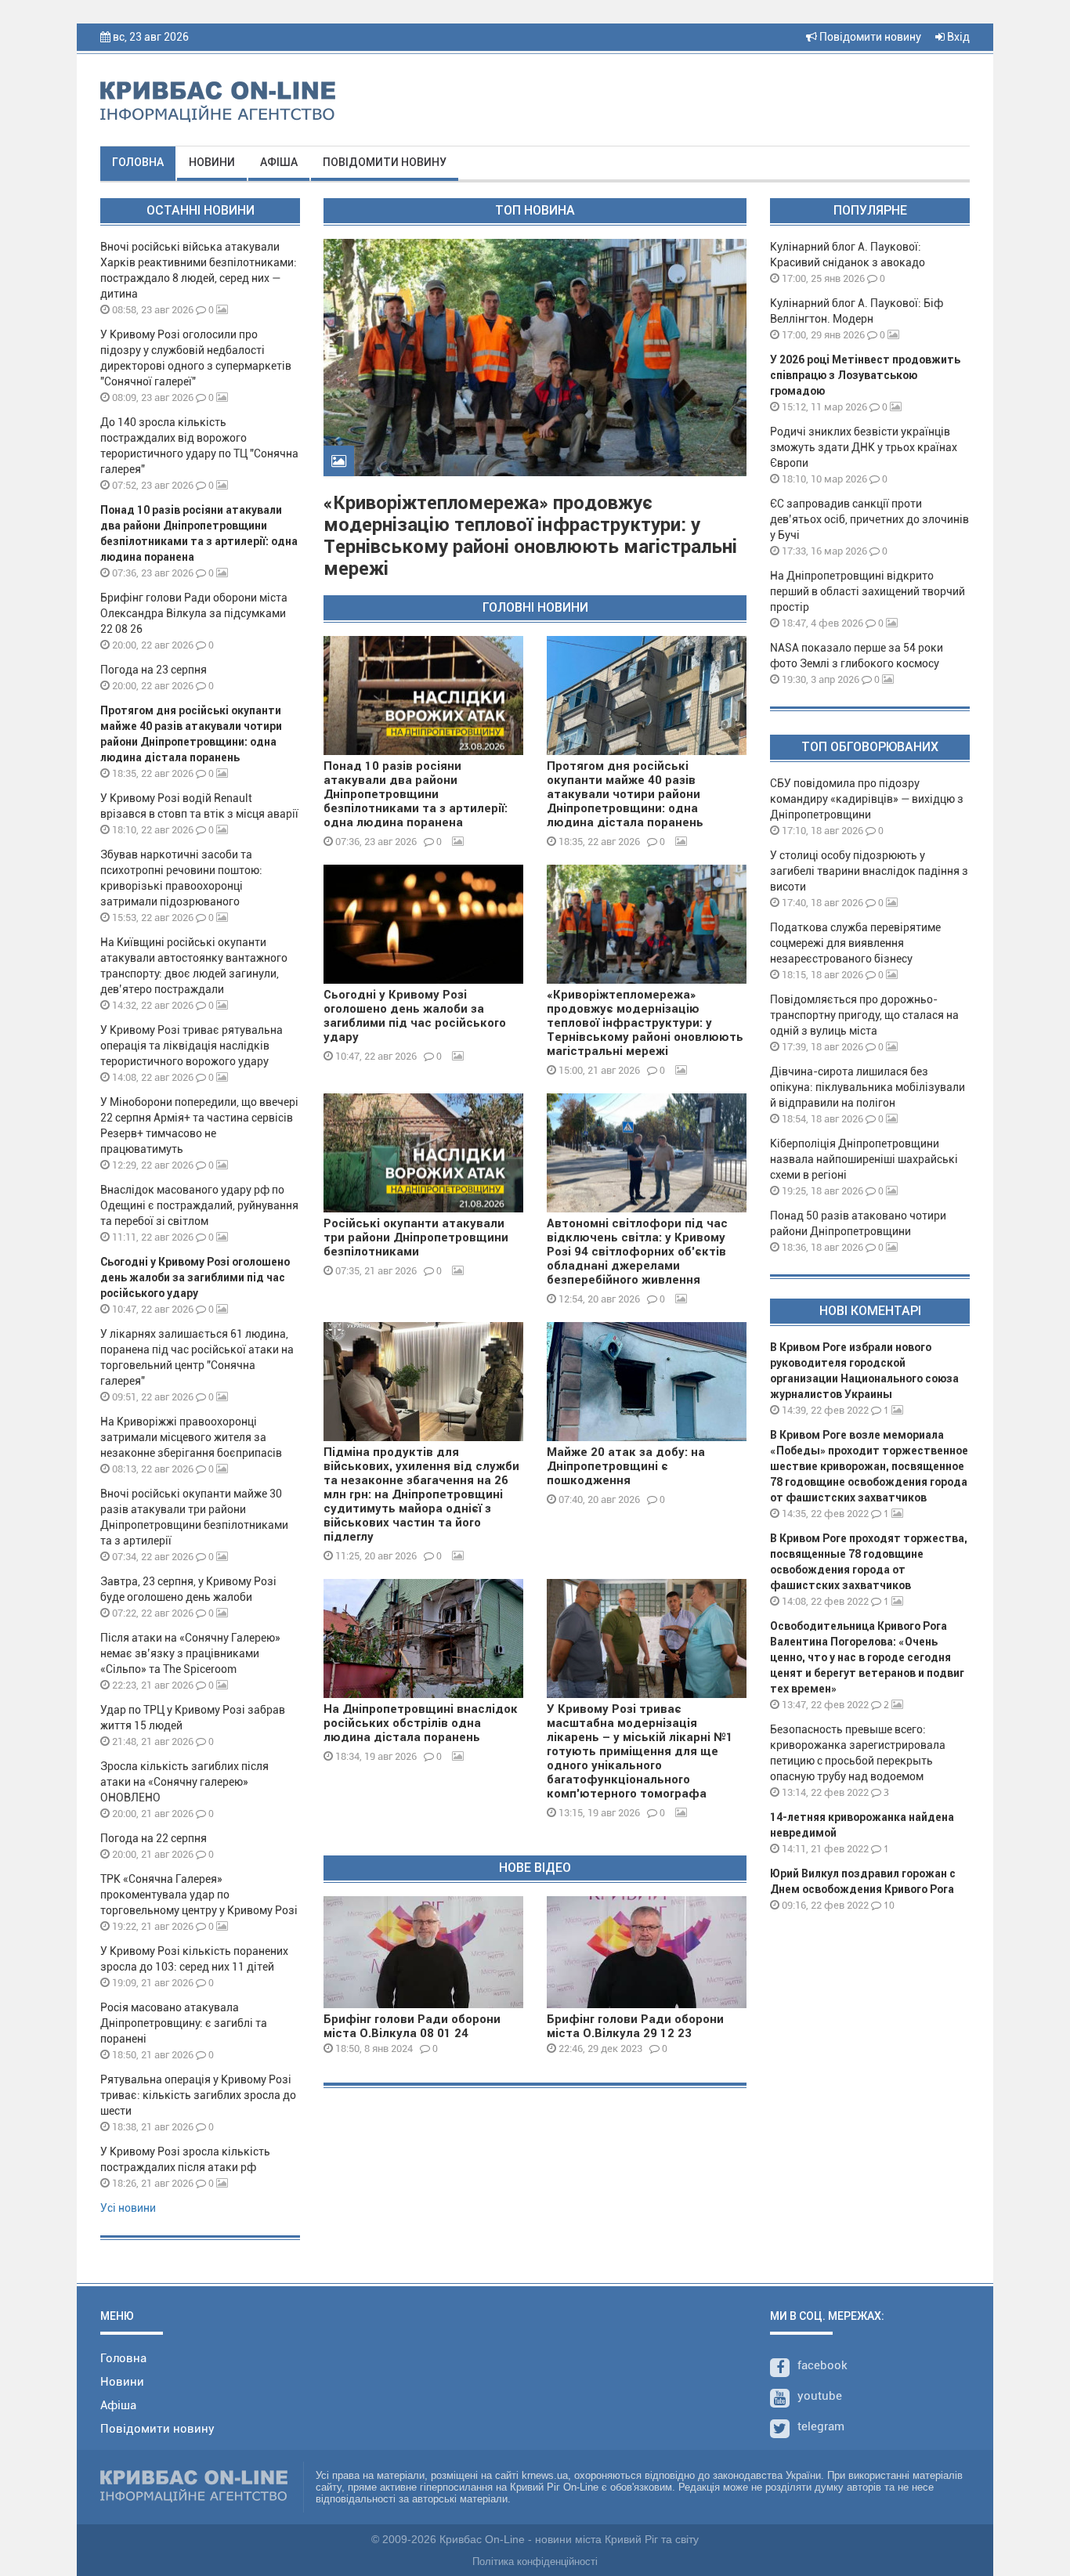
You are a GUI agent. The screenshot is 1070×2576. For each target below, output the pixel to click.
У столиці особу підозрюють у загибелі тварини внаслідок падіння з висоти (869, 871)
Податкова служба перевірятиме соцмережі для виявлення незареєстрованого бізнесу (855, 943)
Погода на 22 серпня (154, 1838)
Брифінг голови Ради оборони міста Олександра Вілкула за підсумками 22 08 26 (194, 613)
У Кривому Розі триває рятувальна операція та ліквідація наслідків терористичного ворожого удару (192, 1046)
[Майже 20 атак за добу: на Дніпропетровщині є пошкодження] (647, 1382)
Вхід (957, 37)
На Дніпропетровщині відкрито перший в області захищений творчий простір (868, 591)
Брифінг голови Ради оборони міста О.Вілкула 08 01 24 (412, 2026)
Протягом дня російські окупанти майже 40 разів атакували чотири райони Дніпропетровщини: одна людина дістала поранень (625, 794)
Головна (138, 162)
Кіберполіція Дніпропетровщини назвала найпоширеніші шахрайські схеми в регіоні (864, 1159)
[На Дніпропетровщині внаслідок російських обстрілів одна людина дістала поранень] (423, 1638)
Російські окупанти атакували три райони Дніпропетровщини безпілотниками (416, 1237)
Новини (212, 162)
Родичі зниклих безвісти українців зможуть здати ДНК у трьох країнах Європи (864, 447)
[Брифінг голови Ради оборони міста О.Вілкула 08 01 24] (423, 1952)
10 (888, 1905)
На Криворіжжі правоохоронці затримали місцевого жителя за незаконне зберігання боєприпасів (191, 1437)
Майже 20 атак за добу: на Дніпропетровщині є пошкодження (626, 1466)
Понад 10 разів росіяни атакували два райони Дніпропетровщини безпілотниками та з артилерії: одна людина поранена (416, 794)
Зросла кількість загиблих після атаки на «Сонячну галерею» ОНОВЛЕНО (184, 1782)
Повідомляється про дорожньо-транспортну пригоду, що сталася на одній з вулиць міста (864, 1015)
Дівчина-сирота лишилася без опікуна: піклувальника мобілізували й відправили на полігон (868, 1087)
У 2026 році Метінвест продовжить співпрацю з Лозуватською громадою (865, 375)
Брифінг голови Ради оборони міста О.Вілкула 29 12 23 (635, 2026)
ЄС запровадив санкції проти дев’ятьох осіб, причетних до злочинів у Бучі (869, 519)
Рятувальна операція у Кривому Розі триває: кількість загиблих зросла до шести (198, 2095)
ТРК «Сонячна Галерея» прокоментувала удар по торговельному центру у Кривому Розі (199, 1895)
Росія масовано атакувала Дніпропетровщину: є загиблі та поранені (184, 2023)
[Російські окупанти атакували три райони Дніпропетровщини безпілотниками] (423, 1153)
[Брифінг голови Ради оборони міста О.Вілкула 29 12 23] (647, 1952)
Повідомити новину (869, 37)
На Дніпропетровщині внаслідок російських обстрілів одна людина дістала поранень (421, 1723)
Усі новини (128, 2208)
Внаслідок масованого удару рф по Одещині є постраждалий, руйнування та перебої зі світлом (199, 1205)
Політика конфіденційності (535, 2562)
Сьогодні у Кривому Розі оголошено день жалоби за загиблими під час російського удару (195, 1277)
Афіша (279, 162)
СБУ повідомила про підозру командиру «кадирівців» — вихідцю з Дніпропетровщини (867, 799)
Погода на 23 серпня (154, 670)
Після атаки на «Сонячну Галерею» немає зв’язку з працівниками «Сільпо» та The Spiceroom (190, 1653)
